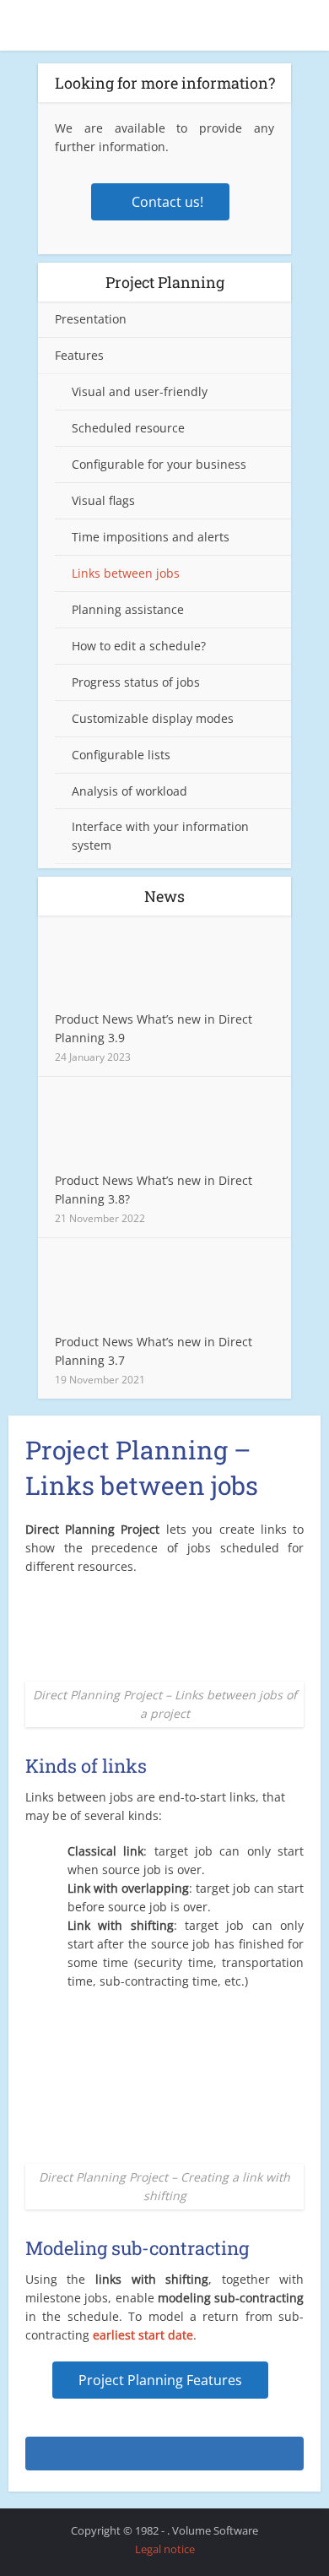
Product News (94, 1019)
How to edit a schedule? (139, 646)
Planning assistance (128, 609)
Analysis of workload (129, 791)
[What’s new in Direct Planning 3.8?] (116, 1128)
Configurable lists (121, 755)
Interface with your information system (160, 836)
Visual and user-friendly (140, 391)
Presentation (91, 319)
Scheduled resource (128, 428)
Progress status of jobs (136, 682)
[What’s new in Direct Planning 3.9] (116, 967)
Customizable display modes (153, 718)
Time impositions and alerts (151, 537)
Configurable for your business (159, 464)
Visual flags (103, 500)
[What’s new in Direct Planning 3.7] (116, 1289)
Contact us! (167, 202)
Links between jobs (126, 573)
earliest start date (143, 2335)
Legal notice (165, 2549)
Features (79, 355)
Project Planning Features (160, 2380)
